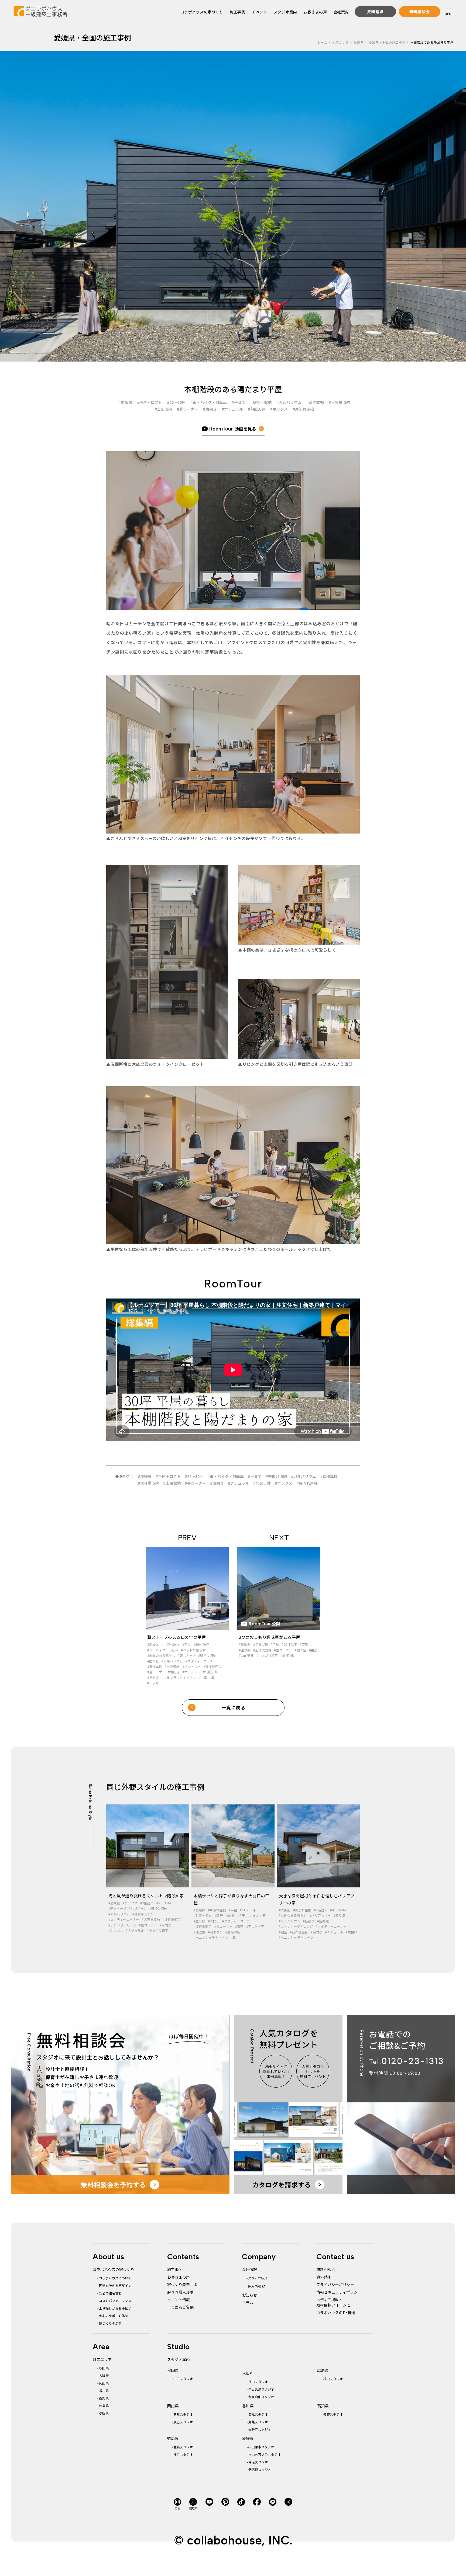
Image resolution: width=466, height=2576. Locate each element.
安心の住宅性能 (110, 2293)
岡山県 (104, 2383)
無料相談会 (326, 2269)
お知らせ (249, 2295)
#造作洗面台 (212, 1666)
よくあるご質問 (180, 2307)
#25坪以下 (289, 1644)
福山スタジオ (333, 2379)
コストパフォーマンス (115, 2301)
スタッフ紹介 (258, 2278)
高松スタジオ (258, 2414)
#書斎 (313, 1650)
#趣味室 (301, 1650)
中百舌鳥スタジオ (261, 2389)
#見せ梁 (153, 1677)
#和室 (283, 1932)
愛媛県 (359, 42)
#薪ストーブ (187, 1655)
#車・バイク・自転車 (209, 402)
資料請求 (324, 2277)
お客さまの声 (315, 12)
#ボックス (279, 409)
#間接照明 (288, 1655)
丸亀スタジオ (258, 2422)
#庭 (212, 1677)
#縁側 (230, 1915)
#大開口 (214, 1921)
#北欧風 (199, 1932)
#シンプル (116, 1930)
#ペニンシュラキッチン (211, 1937)
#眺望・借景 (203, 1915)
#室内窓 (323, 1921)
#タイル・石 (257, 1915)
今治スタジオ (258, 2462)
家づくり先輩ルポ (182, 2285)
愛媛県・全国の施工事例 (387, 42)
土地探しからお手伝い (115, 2308)
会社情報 (249, 2269)
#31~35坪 (164, 1903)
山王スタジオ (183, 2379)
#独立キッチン (143, 1914)
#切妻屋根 (261, 1644)
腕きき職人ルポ (180, 2292)
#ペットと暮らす (193, 1650)
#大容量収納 (339, 402)
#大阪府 (285, 1910)
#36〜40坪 (201, 1644)
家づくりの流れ (110, 2323)
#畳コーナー (188, 409)
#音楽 (304, 1644)
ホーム (322, 42)
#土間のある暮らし (161, 1655)
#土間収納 (163, 409)
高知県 (104, 2398)
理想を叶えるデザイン (115, 2285)
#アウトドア (255, 1926)
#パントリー (191, 1666)
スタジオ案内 (285, 12)
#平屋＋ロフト (150, 402)
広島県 (323, 2370)
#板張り (309, 1921)
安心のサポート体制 (114, 2316)
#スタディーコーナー (201, 1661)
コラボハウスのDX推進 (336, 2313)
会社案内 (341, 12)
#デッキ (153, 1683)
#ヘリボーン (138, 1908)
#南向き (174, 1672)
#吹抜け (352, 1932)
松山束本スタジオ (261, 2447)
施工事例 (238, 12)
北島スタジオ (183, 2447)
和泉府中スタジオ (261, 2397)
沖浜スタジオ (183, 2454)
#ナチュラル (232, 409)
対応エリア (341, 42)
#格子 (241, 1915)
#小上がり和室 (267, 1655)
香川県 (104, 2391)
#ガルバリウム (289, 402)
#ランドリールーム (122, 1925)
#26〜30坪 (176, 402)
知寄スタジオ (333, 2414)
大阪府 (104, 2375)
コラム (248, 2303)
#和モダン (215, 1932)
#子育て (239, 402)
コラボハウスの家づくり (202, 12)
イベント (260, 12)
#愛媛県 (125, 402)
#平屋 (186, 1644)
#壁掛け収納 (261, 402)
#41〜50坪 (248, 1910)
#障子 (219, 1915)
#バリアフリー (320, 1915)
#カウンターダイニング (296, 1926)
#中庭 (203, 1677)
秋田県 (104, 2368)
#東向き (210, 409)
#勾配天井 (257, 409)
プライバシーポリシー (335, 2285)
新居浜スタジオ (260, 2469)
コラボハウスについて (115, 2278)
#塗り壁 (153, 1661)
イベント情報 (179, 2300)
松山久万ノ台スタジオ (265, 2454)
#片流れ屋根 (303, 409)
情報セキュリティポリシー (339, 2292)
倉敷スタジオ (183, 2414)
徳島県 (104, 2406)
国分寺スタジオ (260, 2429)
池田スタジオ (258, 2382)
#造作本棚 (315, 402)
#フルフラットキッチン (179, 1677)
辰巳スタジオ (183, 2422)
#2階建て (147, 1903)
